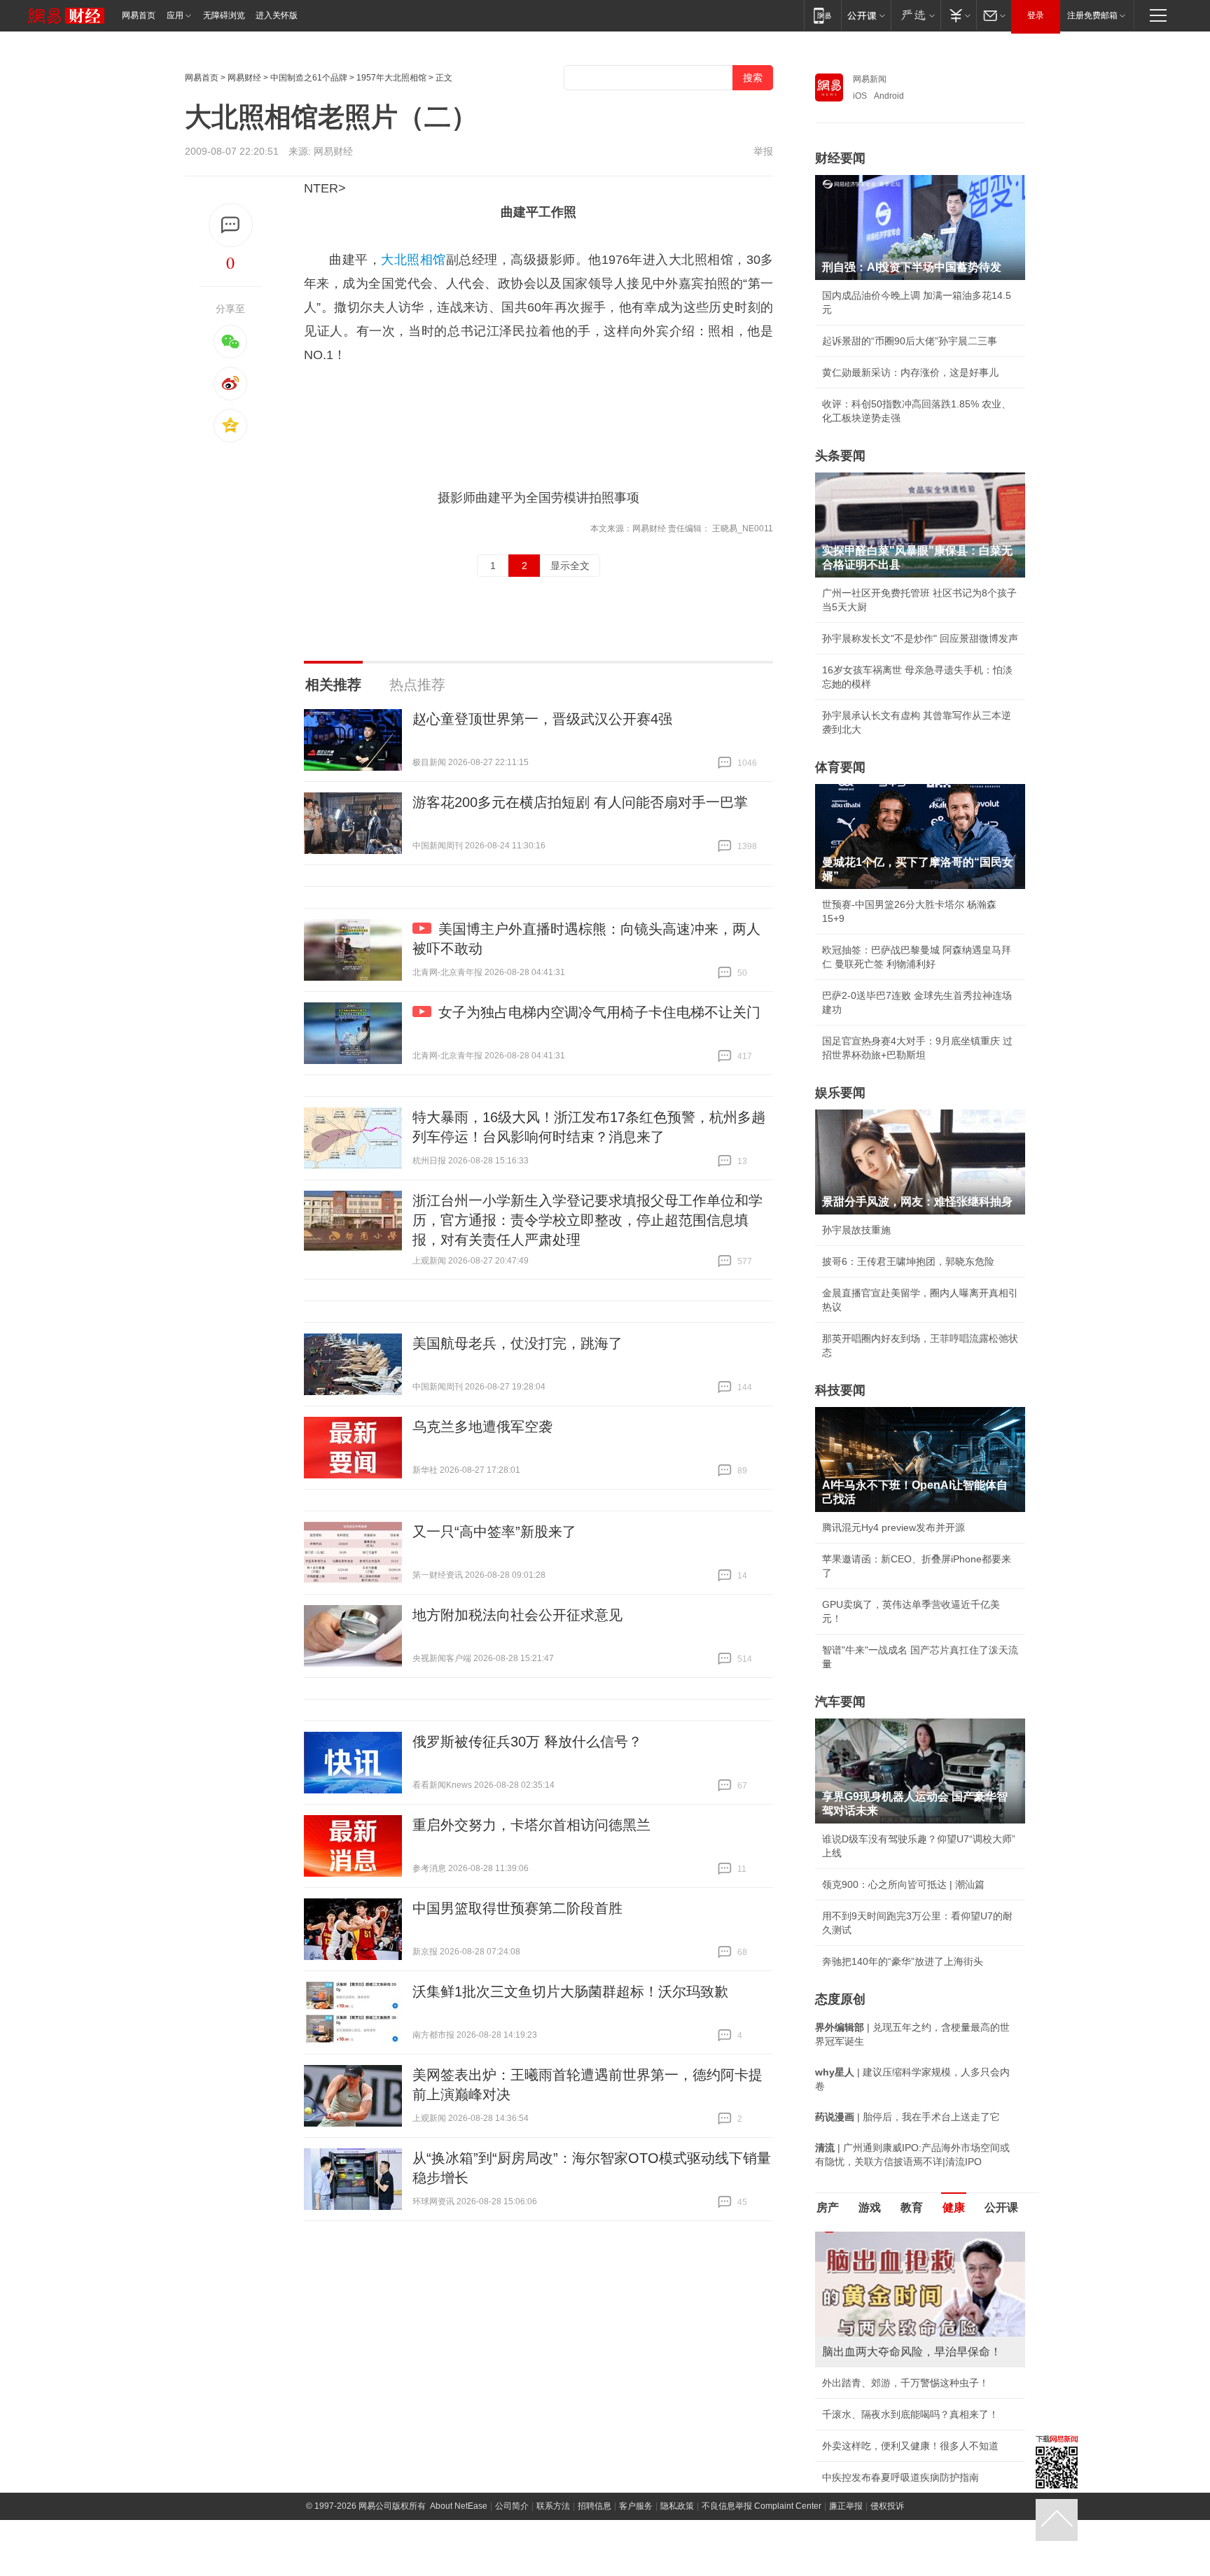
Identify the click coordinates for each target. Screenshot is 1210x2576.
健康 (954, 2207)
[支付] (958, 15)
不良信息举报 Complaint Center (762, 2506)
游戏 (870, 2207)
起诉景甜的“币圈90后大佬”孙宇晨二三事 (910, 341)
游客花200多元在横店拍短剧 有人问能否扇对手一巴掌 (580, 802)
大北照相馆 (413, 260)
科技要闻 (840, 1390)
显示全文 (570, 566)
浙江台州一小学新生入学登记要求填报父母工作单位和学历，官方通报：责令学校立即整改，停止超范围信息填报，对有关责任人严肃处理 (587, 1220)
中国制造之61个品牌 (309, 78)
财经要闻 (840, 158)
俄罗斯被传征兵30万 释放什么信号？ (527, 1742)
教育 (912, 2207)
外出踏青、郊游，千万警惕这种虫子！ (905, 2383)
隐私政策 (677, 2506)
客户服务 (636, 2506)
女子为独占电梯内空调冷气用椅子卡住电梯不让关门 (599, 1012)
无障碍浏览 (224, 15)
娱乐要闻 (840, 1093)
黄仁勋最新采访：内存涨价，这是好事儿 (910, 372)
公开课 (1001, 2207)
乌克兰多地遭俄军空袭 (482, 1427)
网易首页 (139, 15)
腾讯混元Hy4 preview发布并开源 (893, 1527)
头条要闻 (840, 456)
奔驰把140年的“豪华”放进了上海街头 (903, 1961)
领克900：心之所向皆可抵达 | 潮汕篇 (903, 1884)
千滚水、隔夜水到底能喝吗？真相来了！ (910, 2414)
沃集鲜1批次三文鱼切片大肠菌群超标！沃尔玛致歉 (570, 1991)
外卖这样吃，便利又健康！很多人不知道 (910, 2446)
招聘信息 (594, 2506)
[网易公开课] (866, 15)
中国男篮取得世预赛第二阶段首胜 (517, 1908)
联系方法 (553, 2506)
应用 (175, 15)
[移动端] (822, 15)
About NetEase (459, 2506)
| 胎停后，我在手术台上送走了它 (907, 2117)
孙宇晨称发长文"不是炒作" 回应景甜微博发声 (920, 638)
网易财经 (244, 78)
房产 (828, 2207)
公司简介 (512, 2506)
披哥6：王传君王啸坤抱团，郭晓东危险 (908, 1261)
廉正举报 (846, 2506)
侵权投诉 (887, 2506)
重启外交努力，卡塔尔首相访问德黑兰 (531, 1825)
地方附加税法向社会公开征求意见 (517, 1615)
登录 (1036, 15)
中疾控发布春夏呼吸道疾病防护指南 (900, 2477)
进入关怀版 (277, 15)
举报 (763, 151)
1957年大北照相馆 (391, 78)
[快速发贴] (231, 225)
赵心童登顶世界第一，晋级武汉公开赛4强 (542, 719)
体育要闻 (840, 767)
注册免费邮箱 (1092, 15)
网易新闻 (870, 79)
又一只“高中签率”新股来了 (494, 1532)
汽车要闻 (840, 1702)
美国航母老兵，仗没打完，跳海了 (517, 1343)
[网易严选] (916, 15)
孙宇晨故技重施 (856, 1230)
